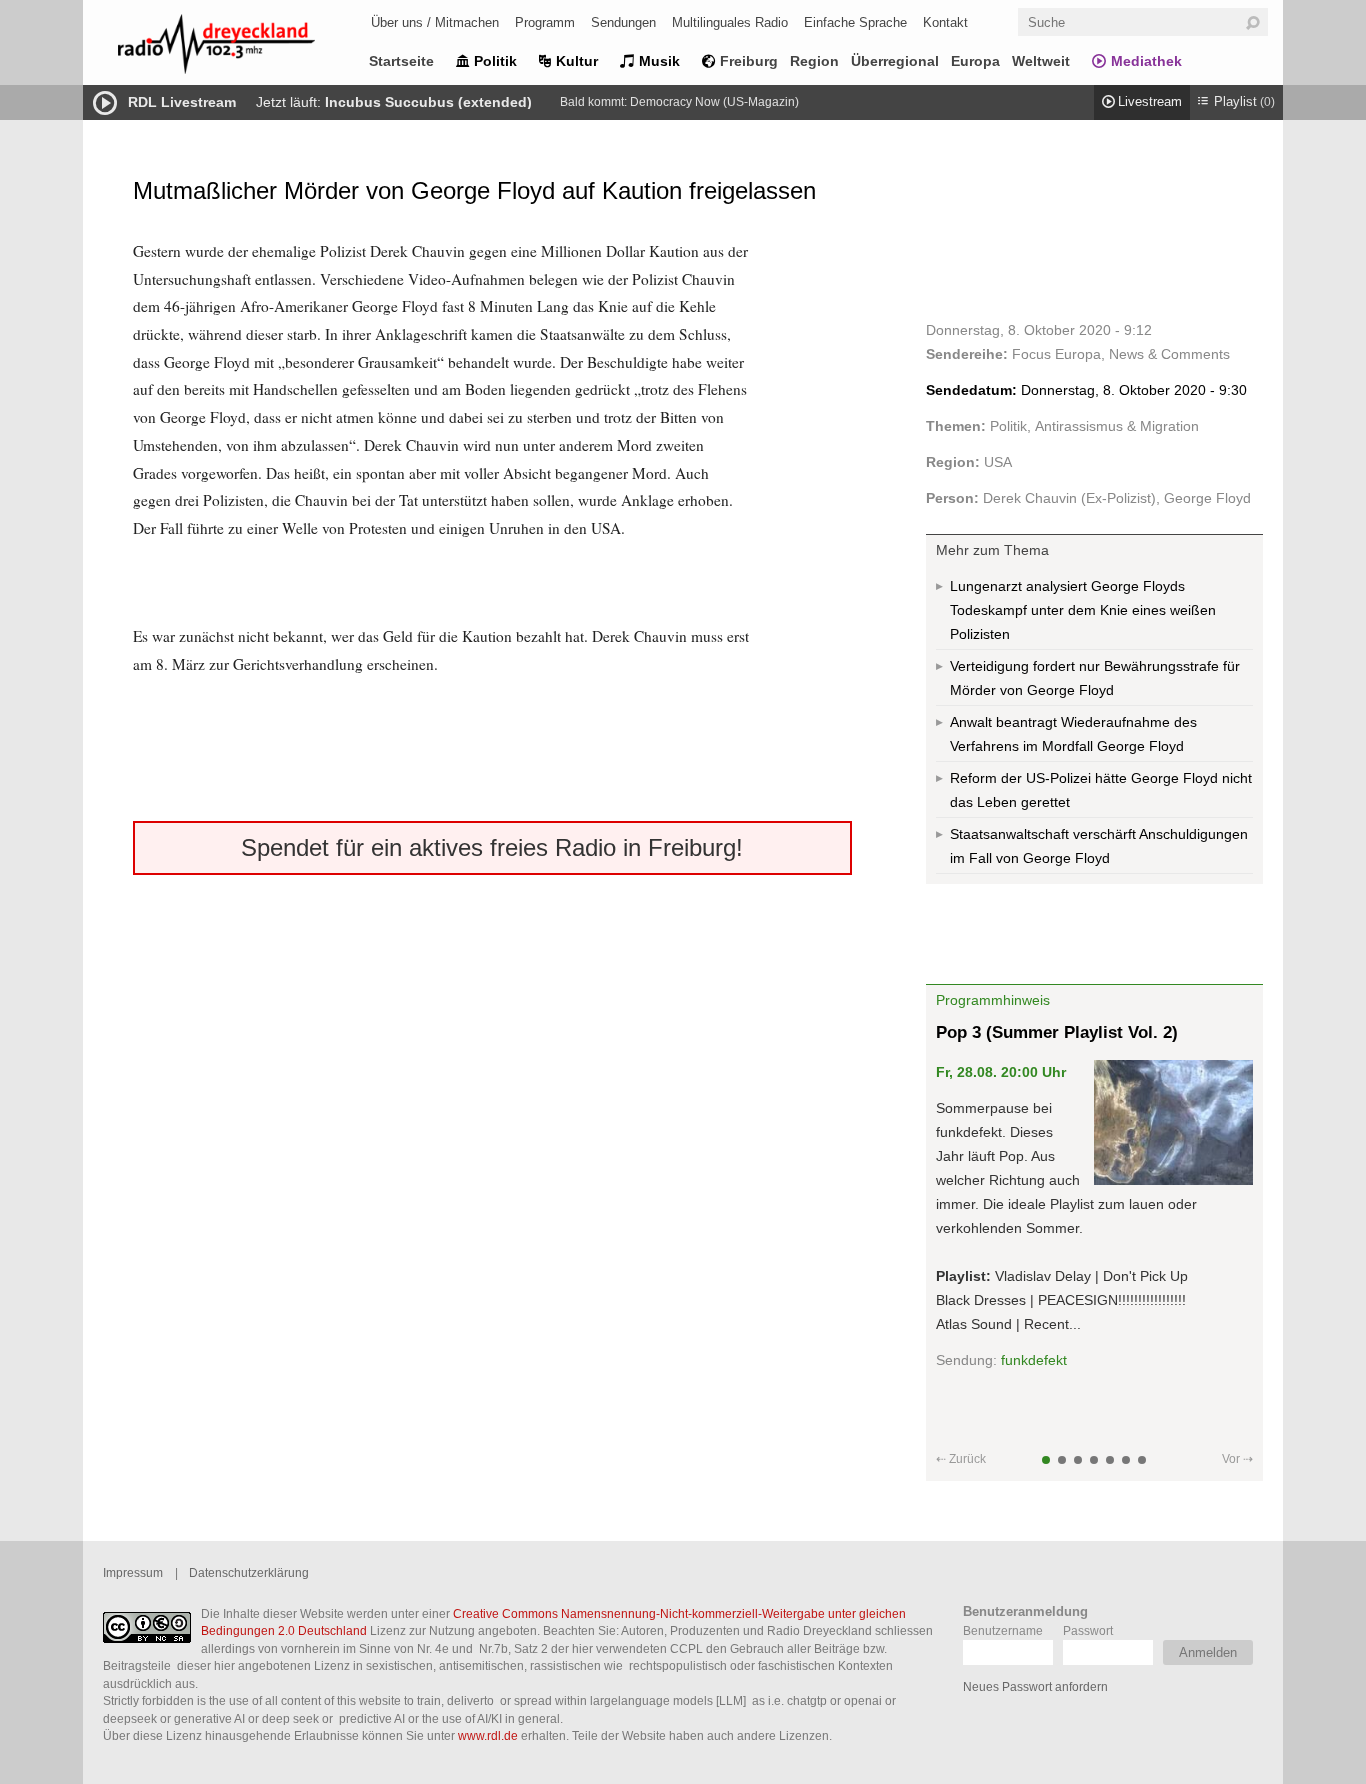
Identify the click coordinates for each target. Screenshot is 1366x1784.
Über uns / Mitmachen (435, 22)
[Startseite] (243, 47)
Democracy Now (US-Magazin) (714, 102)
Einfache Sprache (855, 22)
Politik (495, 61)
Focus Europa (1056, 354)
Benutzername (1003, 1630)
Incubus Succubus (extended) (428, 102)
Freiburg (749, 61)
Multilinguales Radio (730, 22)
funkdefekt (1034, 1360)
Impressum (133, 1572)
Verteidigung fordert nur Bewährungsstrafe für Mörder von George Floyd (1095, 678)
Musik (659, 61)
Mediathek (1146, 61)
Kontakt (945, 22)
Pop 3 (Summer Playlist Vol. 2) (1057, 1032)
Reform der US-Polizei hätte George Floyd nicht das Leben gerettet (1101, 790)
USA (998, 462)
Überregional (895, 61)
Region (814, 61)
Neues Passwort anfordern (1035, 1686)
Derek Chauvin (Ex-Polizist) (1069, 498)
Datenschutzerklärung (249, 1572)
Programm (545, 22)
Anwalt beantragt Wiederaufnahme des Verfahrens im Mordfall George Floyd (1073, 734)
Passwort (1088, 1630)
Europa (975, 61)
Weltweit (1041, 61)
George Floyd (1207, 498)
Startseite (401, 61)
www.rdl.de (488, 1735)
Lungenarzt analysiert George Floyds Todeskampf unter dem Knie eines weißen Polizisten (1083, 610)
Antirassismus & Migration (1117, 426)
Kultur (577, 61)
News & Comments (1169, 354)
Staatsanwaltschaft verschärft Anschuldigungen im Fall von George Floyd (1099, 846)
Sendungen (623, 22)
